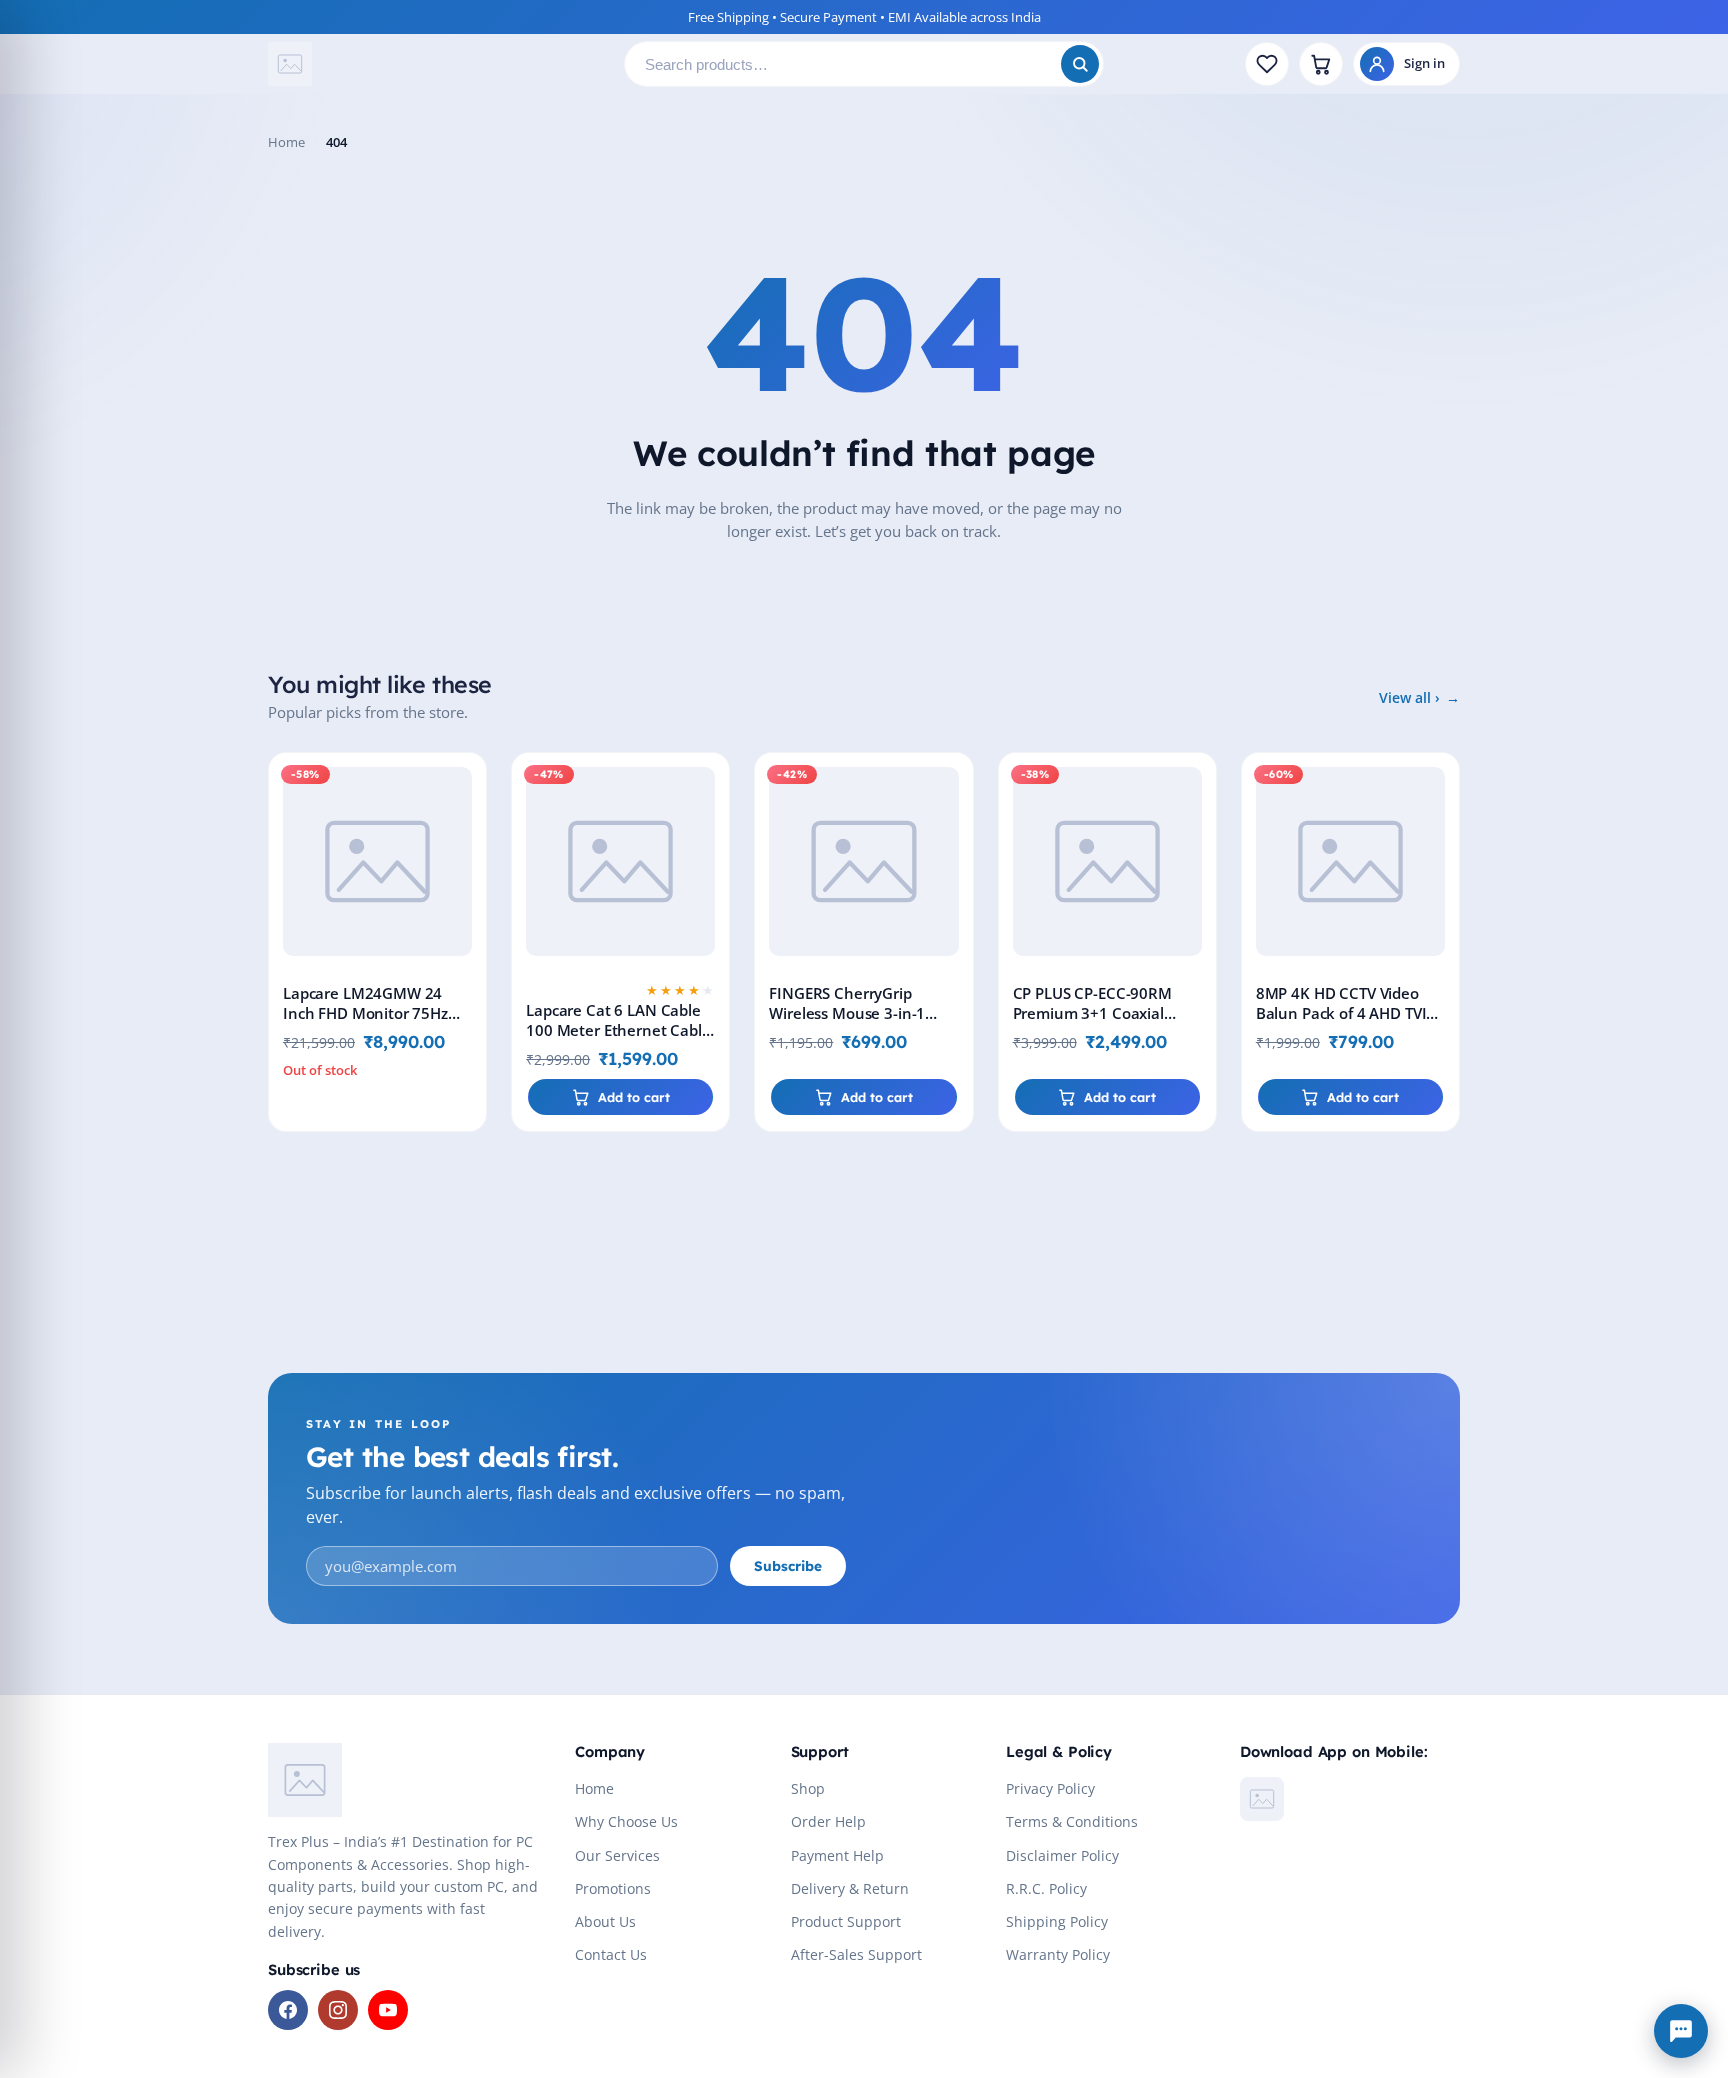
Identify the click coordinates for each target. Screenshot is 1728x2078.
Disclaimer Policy (1062, 1855)
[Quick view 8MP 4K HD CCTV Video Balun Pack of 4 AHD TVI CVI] (1440, 830)
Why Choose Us (626, 1821)
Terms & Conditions (1072, 1821)
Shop (808, 1788)
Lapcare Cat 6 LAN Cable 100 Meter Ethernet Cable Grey (618, 1030)
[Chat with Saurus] (1681, 2031)
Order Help (828, 1821)
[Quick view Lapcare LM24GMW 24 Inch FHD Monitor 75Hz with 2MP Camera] (467, 830)
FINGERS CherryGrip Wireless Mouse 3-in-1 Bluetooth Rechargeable (855, 1013)
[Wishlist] (1267, 64)
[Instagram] (338, 2010)
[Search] (1080, 64)
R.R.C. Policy (1046, 1888)
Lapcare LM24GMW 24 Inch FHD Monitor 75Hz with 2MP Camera (365, 1013)
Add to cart (634, 1097)
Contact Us (611, 1954)
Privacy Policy (1050, 1788)
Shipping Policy (1057, 1921)
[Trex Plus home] (438, 64)
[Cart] (1321, 64)
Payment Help (837, 1855)
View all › (1409, 697)
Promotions (613, 1888)
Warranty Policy (1058, 1954)
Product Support (846, 1921)
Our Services (617, 1855)
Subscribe (788, 1565)
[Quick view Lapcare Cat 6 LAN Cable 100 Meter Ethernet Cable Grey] (710, 830)
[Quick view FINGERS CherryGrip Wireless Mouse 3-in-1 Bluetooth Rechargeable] (954, 830)
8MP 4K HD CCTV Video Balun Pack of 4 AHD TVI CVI (1341, 1013)
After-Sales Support (856, 1954)
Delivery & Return (850, 1888)
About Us (605, 1921)
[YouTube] (388, 2010)
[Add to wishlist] (467, 784)
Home (286, 142)
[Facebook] (288, 2010)
